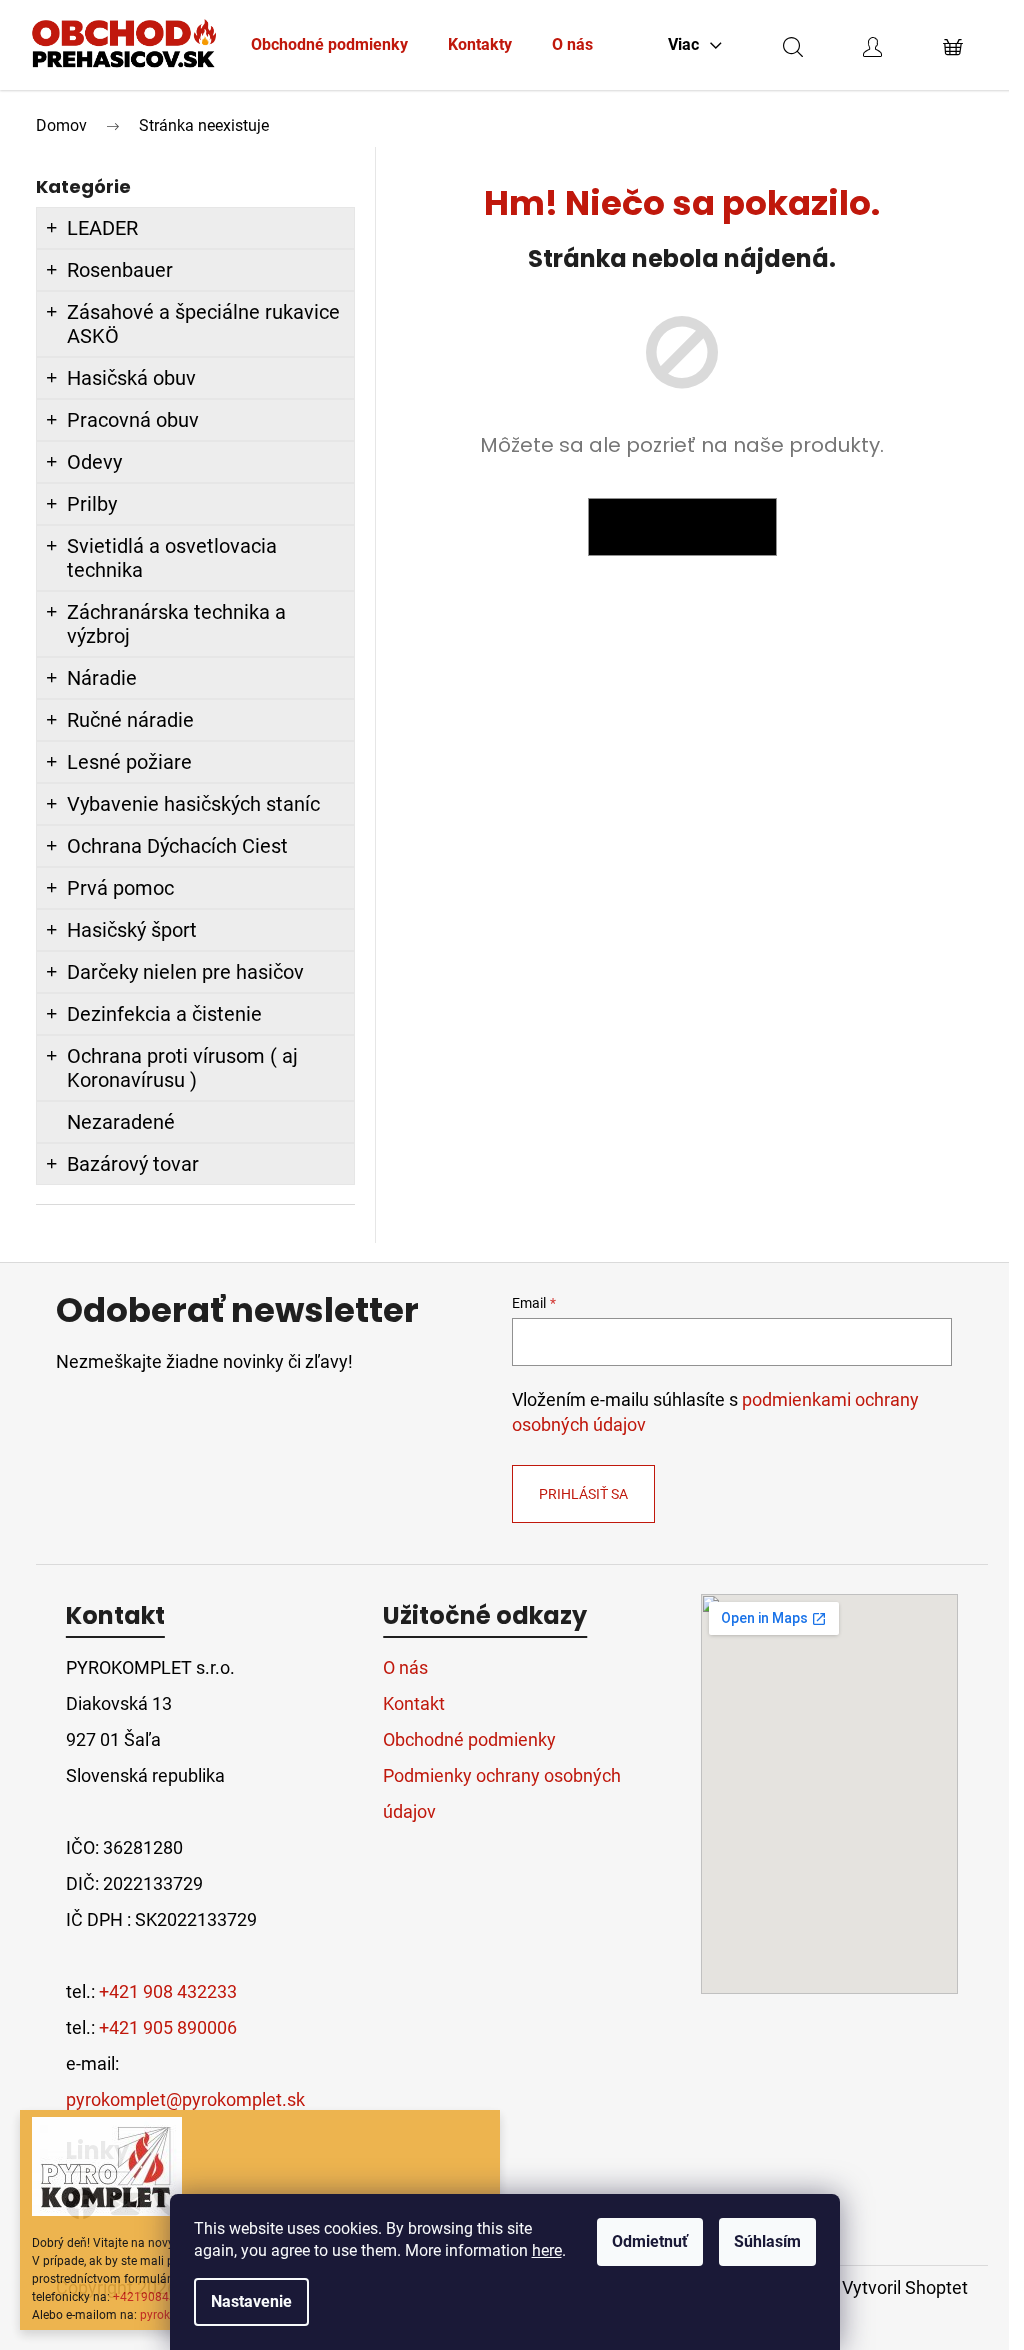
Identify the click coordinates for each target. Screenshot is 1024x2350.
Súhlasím (767, 2241)
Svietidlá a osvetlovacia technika (172, 558)
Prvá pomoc (120, 888)
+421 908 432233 (168, 1991)
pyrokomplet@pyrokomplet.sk (185, 2099)
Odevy (94, 462)
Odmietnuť (650, 2241)
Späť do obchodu (682, 527)
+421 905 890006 (168, 2027)
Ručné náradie (130, 720)
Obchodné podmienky (469, 1739)
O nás (405, 1667)
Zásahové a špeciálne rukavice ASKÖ (203, 324)
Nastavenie (251, 2301)
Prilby (92, 504)
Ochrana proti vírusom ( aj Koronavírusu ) (182, 1068)
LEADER (102, 228)
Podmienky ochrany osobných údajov (502, 1793)
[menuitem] (329, 45)
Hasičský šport (132, 930)
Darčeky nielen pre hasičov (185, 972)
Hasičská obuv (131, 378)
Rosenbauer (120, 270)
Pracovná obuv (133, 420)
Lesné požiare (129, 762)
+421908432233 (158, 2297)
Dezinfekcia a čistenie (164, 1014)
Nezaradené (121, 1122)
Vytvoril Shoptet (905, 2287)
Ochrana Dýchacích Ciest (177, 846)
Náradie (102, 678)
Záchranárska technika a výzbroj (176, 624)
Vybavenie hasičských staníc (193, 804)
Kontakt (414, 1703)
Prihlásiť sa (583, 1494)
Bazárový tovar (133, 1164)
